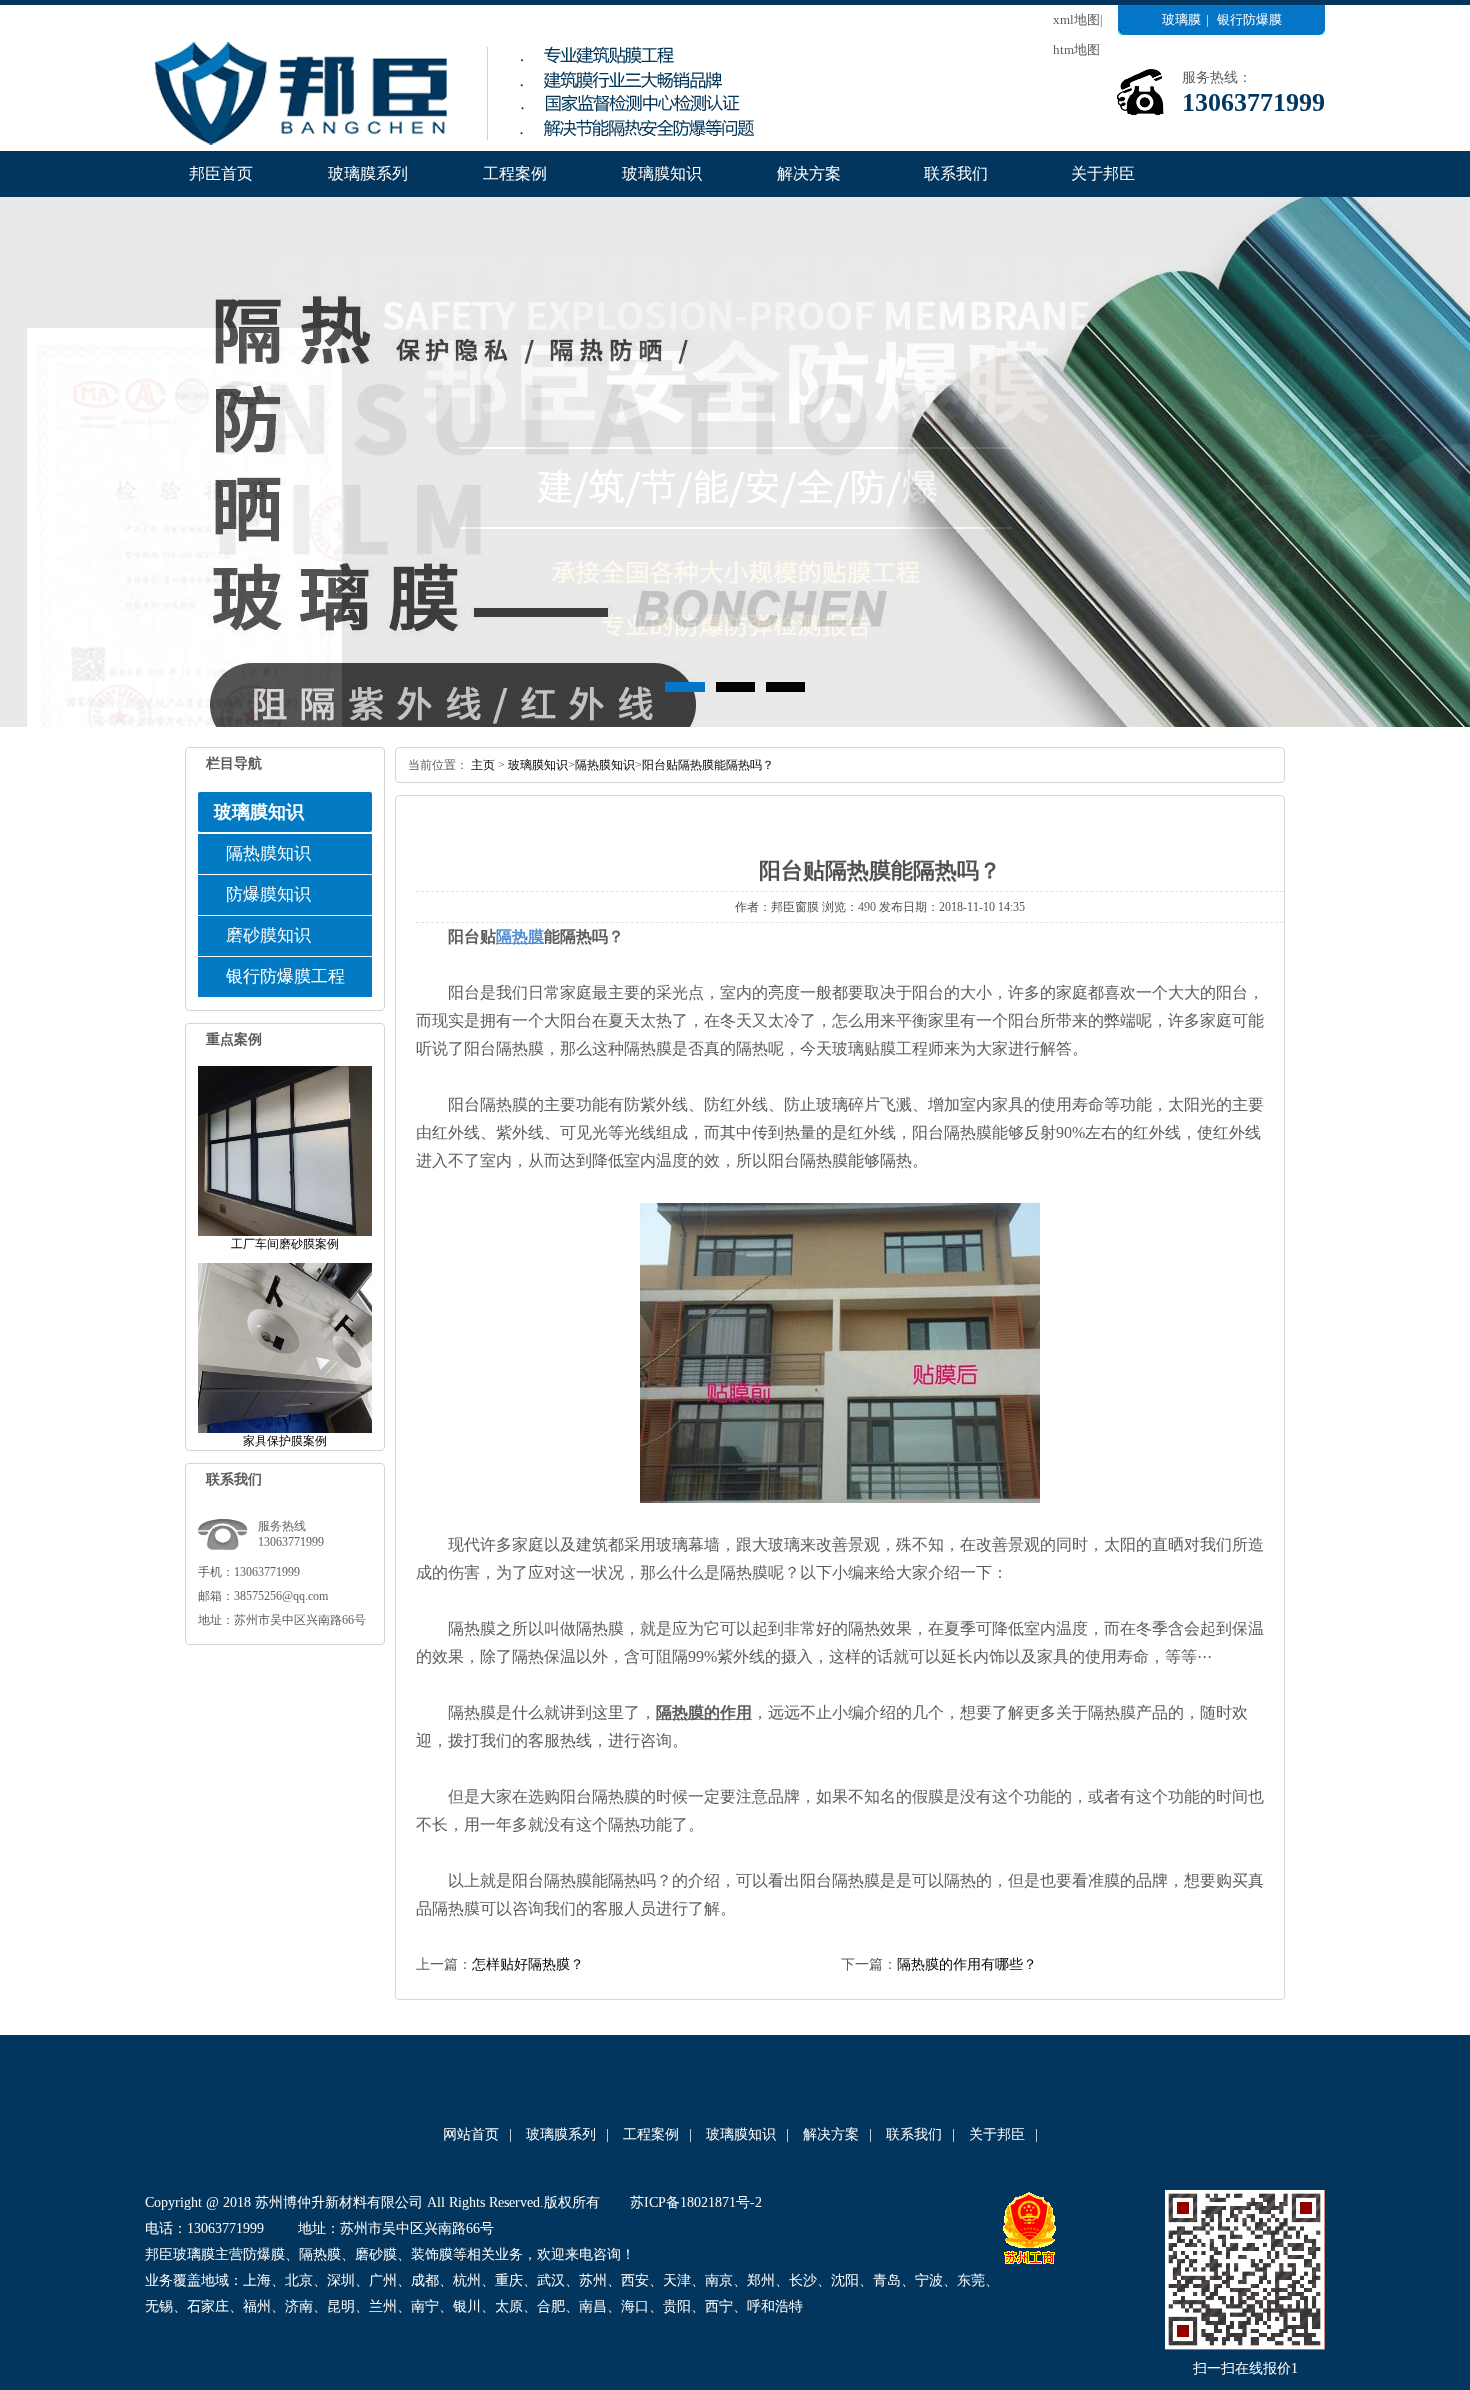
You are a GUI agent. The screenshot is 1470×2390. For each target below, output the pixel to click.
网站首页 (471, 2134)
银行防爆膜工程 (285, 976)
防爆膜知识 (268, 894)
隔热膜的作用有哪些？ (967, 1964)
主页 (483, 765)
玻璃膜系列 (368, 173)
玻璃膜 (1181, 19)
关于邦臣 (1103, 173)
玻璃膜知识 (662, 173)
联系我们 (956, 173)
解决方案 (809, 173)
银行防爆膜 (1249, 19)
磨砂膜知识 (268, 935)
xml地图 (1076, 19)
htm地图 (1076, 49)
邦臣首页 (221, 173)
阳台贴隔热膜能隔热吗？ (708, 765)
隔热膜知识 (268, 853)
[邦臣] (475, 147)
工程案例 (515, 173)
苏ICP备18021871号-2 (696, 2202)
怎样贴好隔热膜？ (528, 1964)
